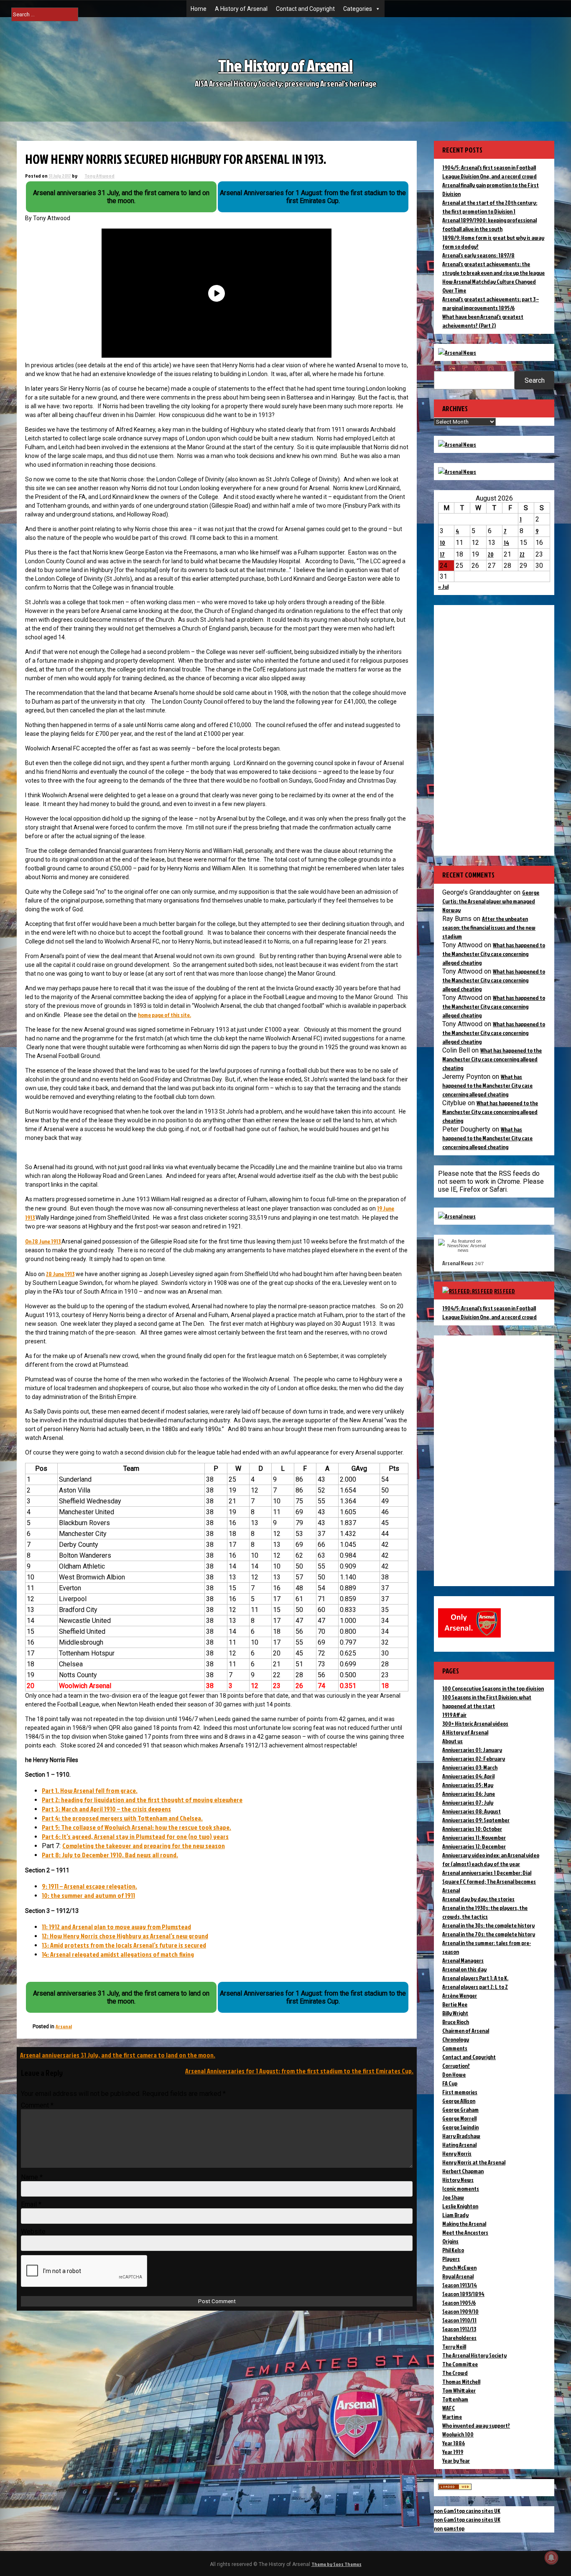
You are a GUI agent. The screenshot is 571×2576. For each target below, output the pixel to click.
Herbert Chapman (463, 2171)
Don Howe (454, 2074)
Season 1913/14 (460, 2285)
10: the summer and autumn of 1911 (88, 1895)
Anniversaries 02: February (474, 1758)
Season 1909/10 (460, 2311)
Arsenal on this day (464, 1969)
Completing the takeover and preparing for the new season (144, 1846)
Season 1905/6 (459, 2303)
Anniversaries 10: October (472, 1829)
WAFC (449, 2408)
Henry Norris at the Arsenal (474, 2162)
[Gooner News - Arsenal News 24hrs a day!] (457, 472)
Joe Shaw (453, 2197)
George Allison (459, 2101)
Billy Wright (455, 2013)
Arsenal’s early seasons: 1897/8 (478, 255)
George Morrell (459, 2118)
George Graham (460, 2109)
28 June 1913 (60, 1274)
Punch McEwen (459, 2267)
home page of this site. (164, 1015)
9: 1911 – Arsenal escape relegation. (89, 1886)
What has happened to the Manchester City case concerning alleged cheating (494, 954)
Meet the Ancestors (465, 2232)
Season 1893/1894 (463, 2294)
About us (452, 1741)
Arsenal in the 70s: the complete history (489, 1934)
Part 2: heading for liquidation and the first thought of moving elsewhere (142, 1800)
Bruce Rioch (456, 2022)
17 (442, 554)
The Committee (460, 2364)
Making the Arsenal (464, 2224)
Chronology (456, 2039)
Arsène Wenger (460, 1995)
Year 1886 (454, 2443)
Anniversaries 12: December (474, 1846)
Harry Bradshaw (461, 2136)
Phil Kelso (453, 2250)
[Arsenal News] (457, 352)
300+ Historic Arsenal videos (475, 1723)
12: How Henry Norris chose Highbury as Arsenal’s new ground (125, 1936)
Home (199, 9)
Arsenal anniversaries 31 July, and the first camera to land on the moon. (118, 2055)
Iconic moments (461, 2188)
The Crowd (455, 2373)
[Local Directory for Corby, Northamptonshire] (455, 2488)
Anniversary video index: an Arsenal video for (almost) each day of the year (491, 1859)
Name (32, 2177)
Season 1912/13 (459, 2329)
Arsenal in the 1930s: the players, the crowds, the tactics (485, 1912)
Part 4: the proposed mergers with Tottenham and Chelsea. (122, 1818)
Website (33, 2231)
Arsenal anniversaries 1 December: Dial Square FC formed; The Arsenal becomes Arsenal (489, 1881)
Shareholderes (459, 2338)
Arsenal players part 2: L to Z (475, 1987)
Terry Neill (454, 2346)
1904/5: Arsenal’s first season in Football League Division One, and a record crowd (489, 1312)
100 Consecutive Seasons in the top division (493, 1688)
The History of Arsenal (285, 65)
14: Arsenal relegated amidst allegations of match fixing (118, 1954)
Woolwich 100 (458, 2434)
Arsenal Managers (463, 1960)
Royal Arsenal (458, 2276)
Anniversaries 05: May (468, 1785)
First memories (460, 2092)
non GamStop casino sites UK (467, 2511)
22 (522, 554)
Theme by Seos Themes (336, 2564)
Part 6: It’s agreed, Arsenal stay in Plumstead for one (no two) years (135, 1836)
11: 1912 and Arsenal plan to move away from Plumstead (116, 1927)
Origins (450, 2241)
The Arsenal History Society (474, 2355)
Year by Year (456, 2460)
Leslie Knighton (460, 2206)
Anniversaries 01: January (472, 1750)
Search (535, 380)
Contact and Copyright (305, 9)
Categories (358, 9)
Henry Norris (457, 2153)
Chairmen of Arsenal (466, 2031)
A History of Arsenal (241, 9)
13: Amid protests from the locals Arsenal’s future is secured (124, 1945)
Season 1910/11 (459, 2320)
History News (458, 2180)
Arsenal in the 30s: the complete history (488, 1925)
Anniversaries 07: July (468, 1802)
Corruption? (456, 2066)
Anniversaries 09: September (476, 1820)
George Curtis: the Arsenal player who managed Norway (491, 901)
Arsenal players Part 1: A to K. (475, 1978)
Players (451, 2259)
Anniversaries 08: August (472, 1811)
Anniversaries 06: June (469, 1794)
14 (506, 543)
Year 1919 (453, 2452)
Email (31, 2204)
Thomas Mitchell (461, 2381)
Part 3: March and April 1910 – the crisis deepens (106, 1809)
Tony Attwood (99, 176)
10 (442, 543)
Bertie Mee (455, 2004)
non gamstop (449, 2528)
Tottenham (455, 2399)
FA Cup (450, 2083)
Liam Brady (455, 2215)
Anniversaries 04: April (468, 1776)
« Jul (443, 586)
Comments (455, 2048)
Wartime (452, 2417)
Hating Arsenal (459, 2145)
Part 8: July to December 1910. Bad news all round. (110, 1855)
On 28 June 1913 (43, 1241)
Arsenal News (458, 1263)
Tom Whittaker (459, 2390)
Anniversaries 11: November (474, 1837)
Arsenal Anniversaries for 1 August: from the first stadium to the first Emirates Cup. (299, 2071)
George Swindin (460, 2127)
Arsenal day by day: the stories (478, 1899)
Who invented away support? (476, 2425)
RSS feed (505, 1291)
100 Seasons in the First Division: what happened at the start (487, 1701)
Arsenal (64, 2026)
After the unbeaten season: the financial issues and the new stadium (489, 927)
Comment (37, 2105)
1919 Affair (454, 1715)
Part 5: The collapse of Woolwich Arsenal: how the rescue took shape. (136, 1827)
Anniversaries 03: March (470, 1767)
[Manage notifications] (551, 2558)
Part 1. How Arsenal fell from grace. (90, 1790)
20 (491, 554)
